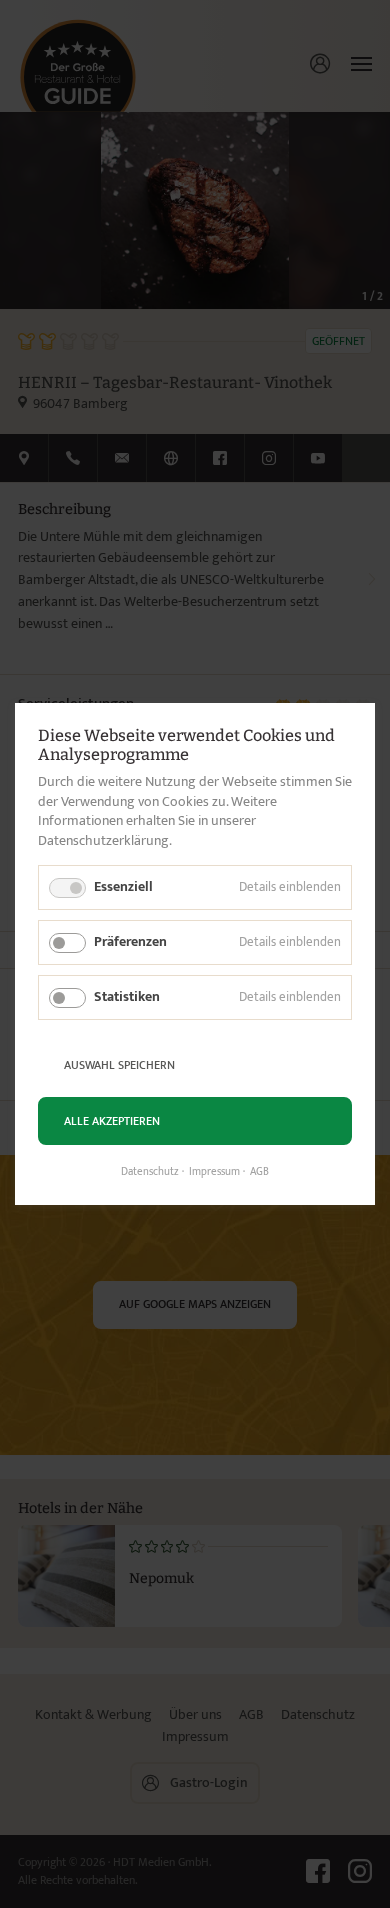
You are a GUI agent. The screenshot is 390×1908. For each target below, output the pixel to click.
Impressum (214, 1172)
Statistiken (127, 996)
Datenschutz (150, 1172)
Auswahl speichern (119, 1065)
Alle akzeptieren (112, 1121)
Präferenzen (130, 941)
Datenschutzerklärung (103, 840)
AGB (259, 1172)
